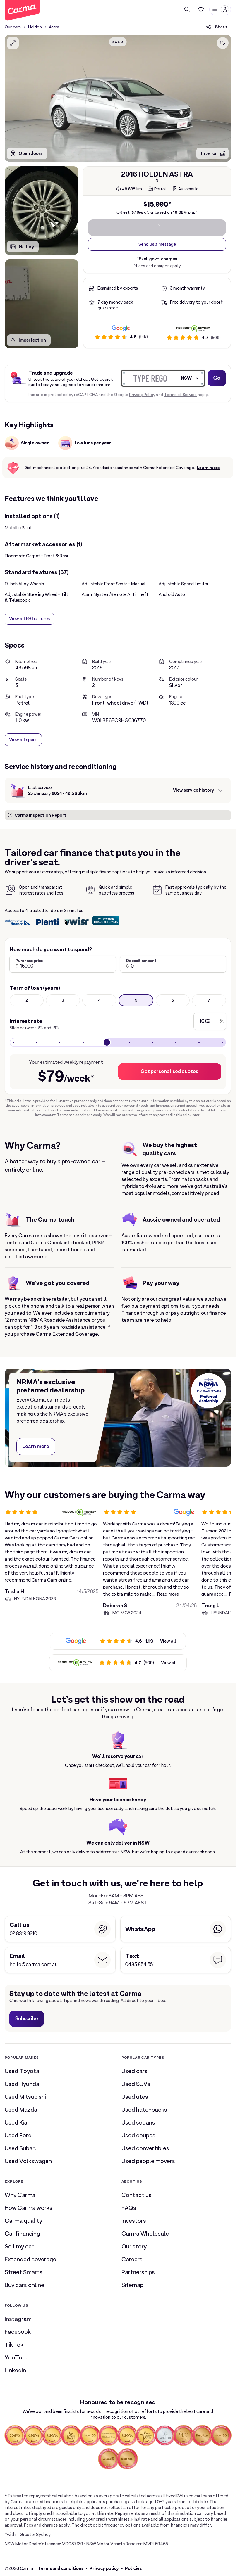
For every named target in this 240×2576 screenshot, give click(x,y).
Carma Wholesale (145, 2234)
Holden (35, 27)
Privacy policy (104, 2568)
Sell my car (19, 2246)
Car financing (22, 2234)
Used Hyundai (23, 2084)
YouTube (17, 2357)
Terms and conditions (61, 2568)
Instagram (18, 2319)
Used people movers (148, 2161)
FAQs (129, 2208)
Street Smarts (24, 2272)
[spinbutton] (118, 98)
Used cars (134, 2071)
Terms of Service (180, 395)
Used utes (135, 2097)
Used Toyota (22, 2071)
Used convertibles (145, 2148)
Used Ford (18, 2135)
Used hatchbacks (144, 2110)
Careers (132, 2259)
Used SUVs (136, 2084)
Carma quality (23, 2221)
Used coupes (138, 2135)
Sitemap (132, 2285)
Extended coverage (30, 2259)
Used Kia (16, 2122)
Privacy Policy (142, 395)
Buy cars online (24, 2285)
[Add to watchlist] (223, 43)
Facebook (18, 2332)
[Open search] (187, 9)
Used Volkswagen (28, 2161)
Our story (134, 2246)
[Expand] (13, 43)
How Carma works (29, 2208)
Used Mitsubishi (25, 2097)
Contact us (137, 2195)
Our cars (13, 27)
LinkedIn (15, 2370)
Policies (133, 2568)
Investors (134, 2221)
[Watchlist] (201, 9)
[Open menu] (220, 9)
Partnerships (138, 2272)
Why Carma (20, 2195)
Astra (54, 27)
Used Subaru (21, 2148)
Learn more (208, 468)
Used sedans (138, 2122)
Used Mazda (21, 2110)
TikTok (14, 2345)
